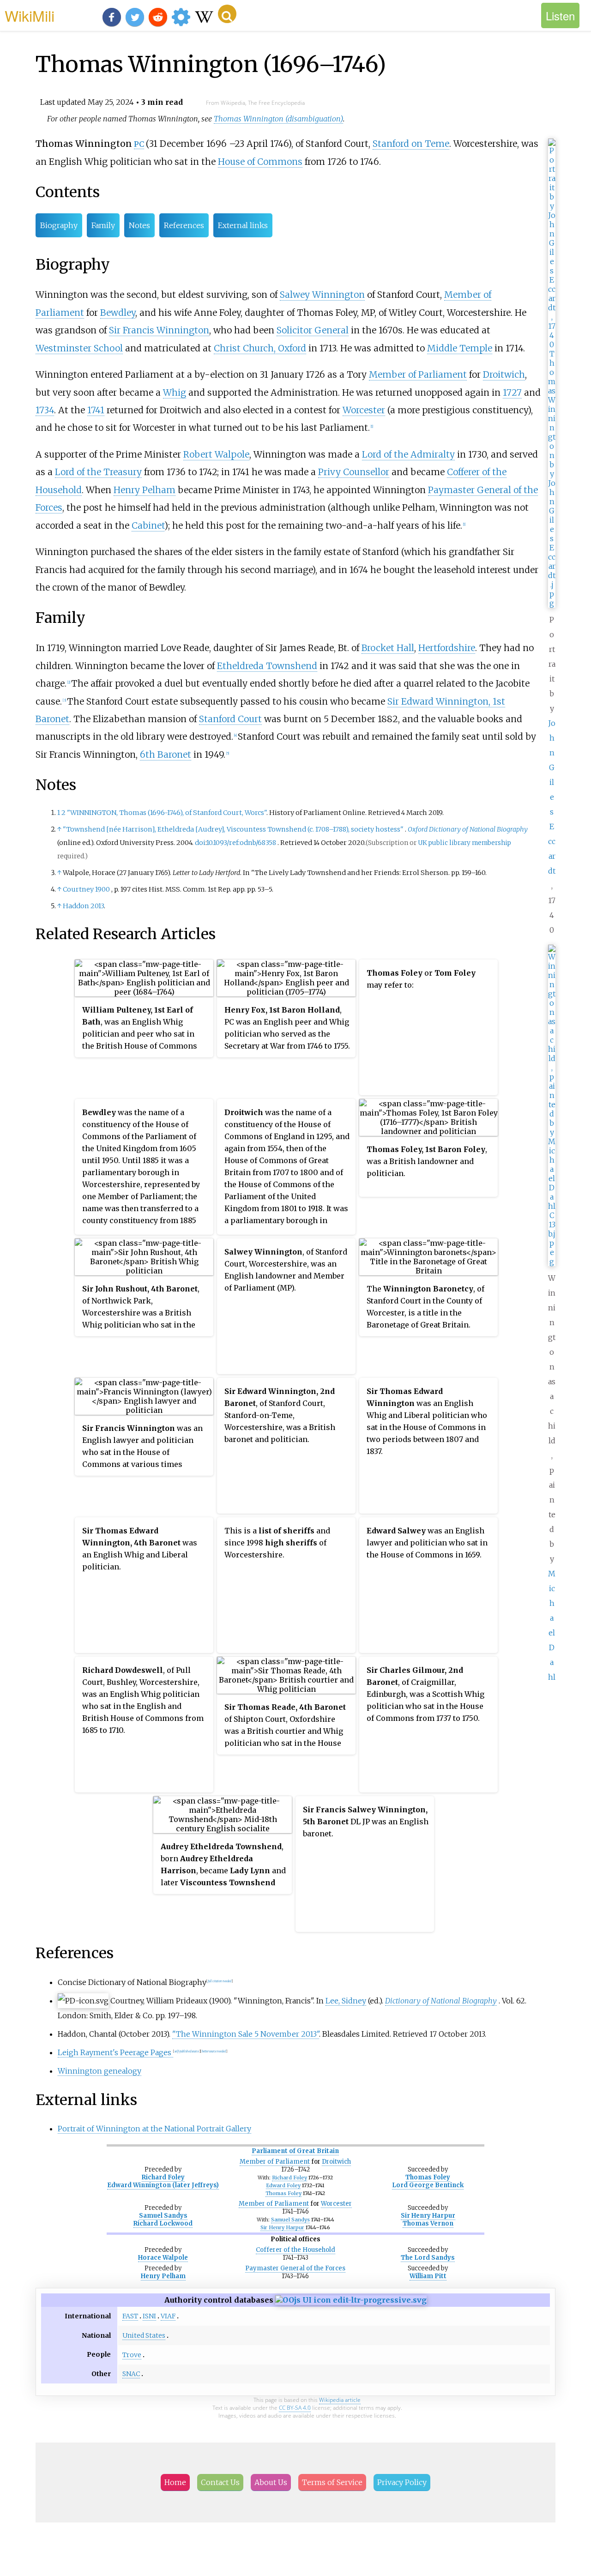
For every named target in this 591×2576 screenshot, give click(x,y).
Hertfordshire (447, 648)
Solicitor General (313, 330)
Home (175, 2482)
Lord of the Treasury (98, 472)
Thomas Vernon (428, 2223)
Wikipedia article (340, 2400)
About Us (271, 2482)
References (184, 225)
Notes (139, 225)
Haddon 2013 (83, 906)
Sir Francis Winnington (159, 330)
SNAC (131, 2374)
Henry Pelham (145, 490)
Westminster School (79, 348)
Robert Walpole (216, 454)
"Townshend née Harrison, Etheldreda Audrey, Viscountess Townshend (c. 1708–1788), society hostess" (233, 829)
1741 (96, 410)
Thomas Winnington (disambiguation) (278, 119)
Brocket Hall (388, 648)
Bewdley (118, 313)
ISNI (149, 2316)
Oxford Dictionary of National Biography (468, 829)
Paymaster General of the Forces (295, 2268)
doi (200, 843)
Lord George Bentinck (428, 2185)
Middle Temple (460, 348)
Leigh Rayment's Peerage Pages (115, 2052)
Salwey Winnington (322, 295)
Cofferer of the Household (295, 2250)
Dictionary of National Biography (441, 2001)
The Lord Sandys (428, 2258)
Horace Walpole (163, 2258)
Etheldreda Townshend (267, 666)
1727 (512, 392)
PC (139, 144)
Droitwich (504, 374)
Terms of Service (332, 2482)
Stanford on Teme (411, 144)
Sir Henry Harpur (282, 2227)
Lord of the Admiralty (408, 454)
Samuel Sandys (163, 2216)
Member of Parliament (418, 374)
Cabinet (148, 525)
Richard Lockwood (163, 2223)
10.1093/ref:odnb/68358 (241, 843)
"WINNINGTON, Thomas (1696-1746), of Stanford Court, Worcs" (167, 813)
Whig (175, 392)
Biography (59, 225)
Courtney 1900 (86, 889)
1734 (45, 410)
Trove (132, 2355)
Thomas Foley (283, 2193)
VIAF (168, 2316)
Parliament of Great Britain (295, 2151)
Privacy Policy (402, 2482)
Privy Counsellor (354, 472)
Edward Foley (283, 2185)
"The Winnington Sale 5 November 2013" (246, 2034)
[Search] (227, 14)
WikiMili (30, 15)
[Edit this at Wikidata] (351, 2300)
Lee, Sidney (346, 2001)
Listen (560, 15)
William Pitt (428, 2276)
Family (103, 225)
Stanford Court (230, 719)
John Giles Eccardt (552, 797)
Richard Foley (163, 2177)
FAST (130, 2316)
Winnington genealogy (100, 2071)
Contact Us (220, 2482)
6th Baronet (166, 754)
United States (144, 2335)
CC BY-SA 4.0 (295, 2408)
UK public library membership (464, 843)
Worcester (364, 410)
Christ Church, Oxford (260, 348)
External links (243, 225)
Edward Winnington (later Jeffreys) (163, 2185)
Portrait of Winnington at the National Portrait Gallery (154, 2129)
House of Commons (260, 162)
